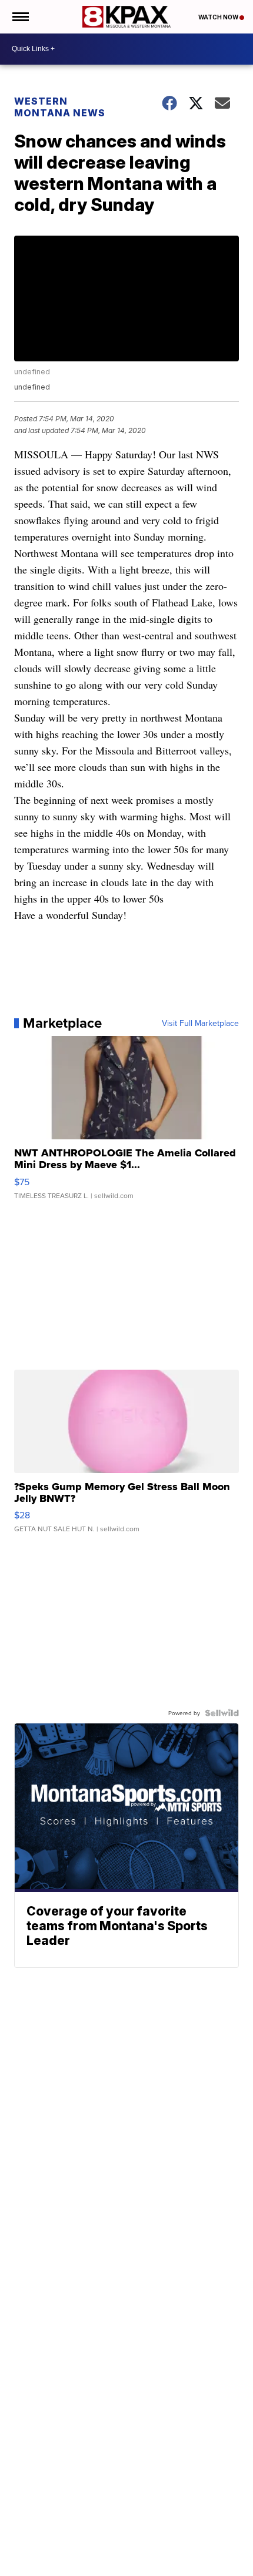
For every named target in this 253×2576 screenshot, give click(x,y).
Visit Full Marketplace (200, 1023)
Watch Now (219, 17)
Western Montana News (60, 107)
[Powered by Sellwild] (222, 1713)
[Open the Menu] (20, 17)
